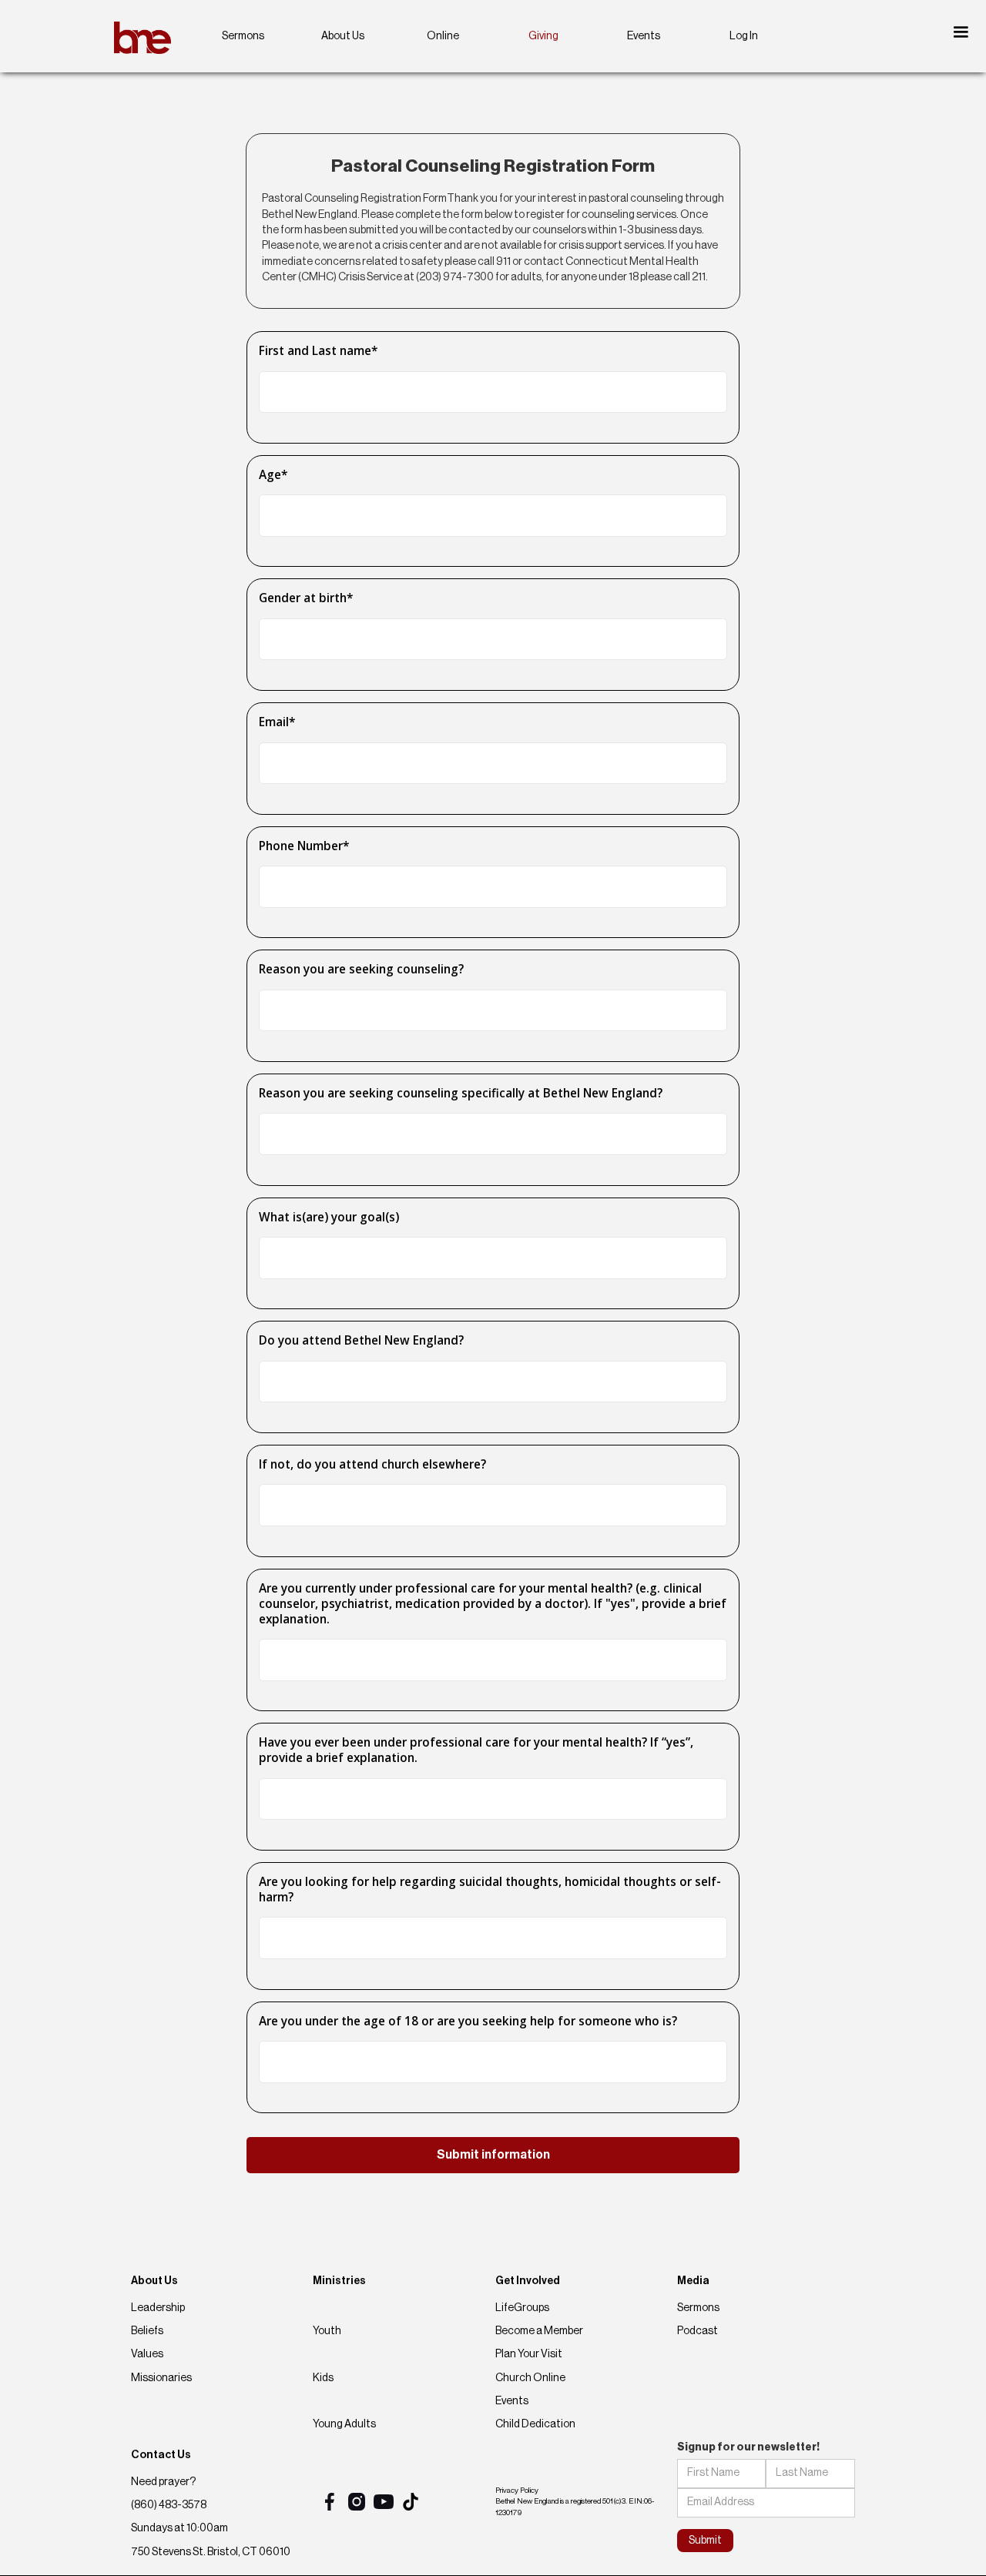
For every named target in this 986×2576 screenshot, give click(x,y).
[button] (961, 32)
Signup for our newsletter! (748, 2447)
